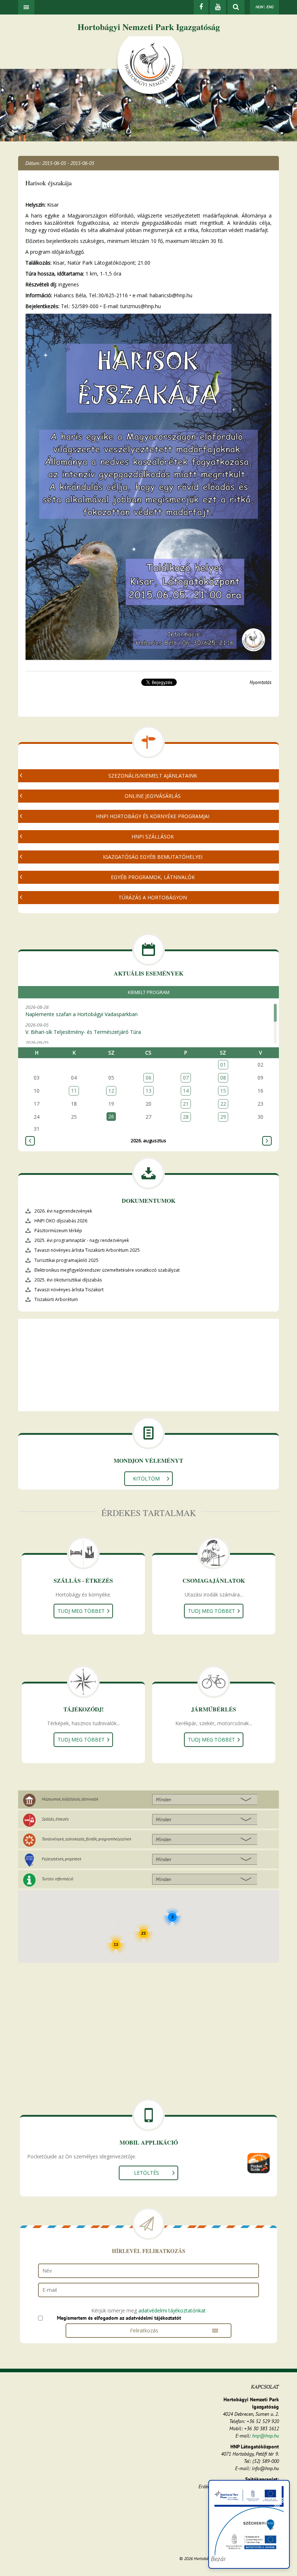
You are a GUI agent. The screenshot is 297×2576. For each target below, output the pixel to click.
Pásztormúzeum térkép (58, 1231)
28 (186, 1117)
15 (223, 1091)
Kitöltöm (146, 1478)
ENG (270, 7)
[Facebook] (201, 7)
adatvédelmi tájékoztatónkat (172, 2310)
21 (186, 1104)
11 (74, 1091)
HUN (259, 7)
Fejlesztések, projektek (61, 1859)
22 (223, 1104)
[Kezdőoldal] (150, 66)
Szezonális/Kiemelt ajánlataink (153, 776)
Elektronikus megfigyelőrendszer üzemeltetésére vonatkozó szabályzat (107, 1270)
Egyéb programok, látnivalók (153, 877)
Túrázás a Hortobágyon (153, 897)
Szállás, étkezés (55, 1819)
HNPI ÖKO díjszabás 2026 (61, 1221)
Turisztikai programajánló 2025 (66, 1260)
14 (186, 1091)
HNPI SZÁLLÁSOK (153, 836)
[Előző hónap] (30, 1141)
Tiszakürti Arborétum (56, 1299)
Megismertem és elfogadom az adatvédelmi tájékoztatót (119, 2318)
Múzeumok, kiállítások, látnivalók (70, 1799)
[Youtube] (218, 7)
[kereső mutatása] (236, 7)
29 (223, 1117)
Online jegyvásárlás (153, 796)
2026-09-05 (83, 1028)
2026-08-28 (81, 1011)
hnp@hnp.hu (265, 2436)
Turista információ (57, 1879)
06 (148, 1078)
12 (111, 1091)
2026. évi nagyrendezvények (63, 1211)
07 (186, 1078)
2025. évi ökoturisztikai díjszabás (68, 1280)
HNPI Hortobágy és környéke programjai (153, 816)
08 (223, 1078)
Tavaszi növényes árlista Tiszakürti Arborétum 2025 (87, 1250)
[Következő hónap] (267, 1141)
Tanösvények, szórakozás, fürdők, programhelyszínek (86, 1839)
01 (223, 1065)
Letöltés (147, 2173)
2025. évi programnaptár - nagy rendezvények (82, 1240)
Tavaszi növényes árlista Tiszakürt (69, 1290)
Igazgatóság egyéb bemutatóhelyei (153, 857)
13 (148, 1091)
